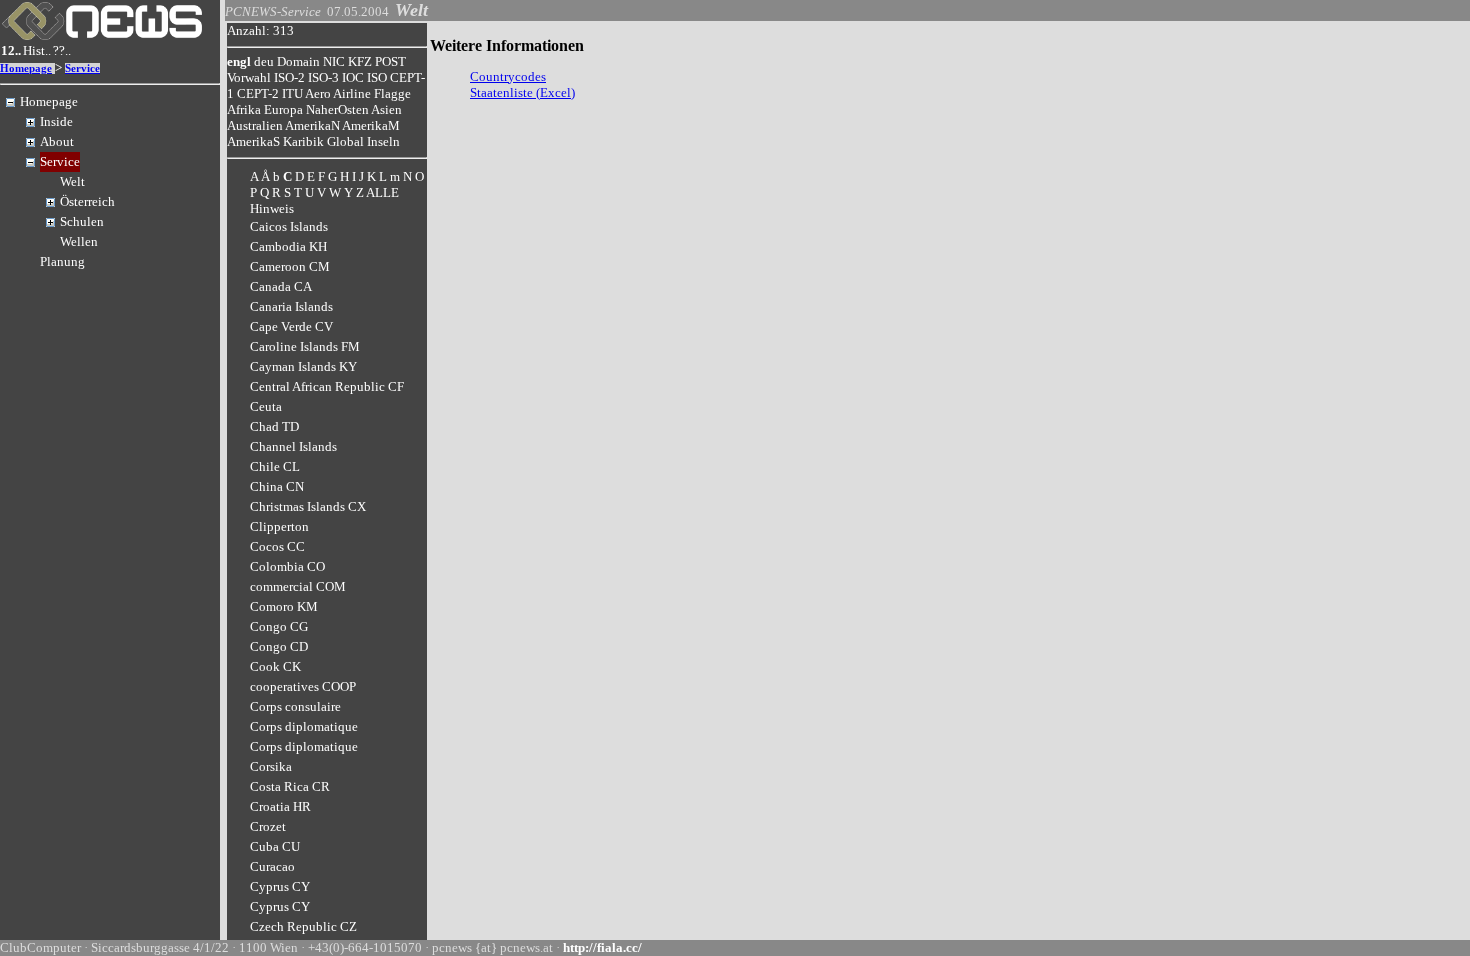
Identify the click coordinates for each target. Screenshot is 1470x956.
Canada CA (281, 286)
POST (390, 61)
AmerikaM (371, 125)
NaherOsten (337, 109)
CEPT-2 (258, 93)
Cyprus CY (280, 886)
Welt (72, 181)
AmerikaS (253, 141)
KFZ (360, 61)
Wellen (79, 241)
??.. (62, 50)
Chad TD (274, 426)
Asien (386, 109)
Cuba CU (275, 846)
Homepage (26, 68)
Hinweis (272, 208)
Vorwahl (249, 77)
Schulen (82, 221)
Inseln (383, 141)
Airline (352, 93)
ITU (292, 93)
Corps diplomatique (304, 726)
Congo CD (279, 646)
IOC (353, 77)
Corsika (271, 766)
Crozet (268, 826)
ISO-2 (289, 77)
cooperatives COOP (303, 686)
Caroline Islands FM (305, 346)
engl (239, 61)
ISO (377, 77)
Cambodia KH (288, 246)
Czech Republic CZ (303, 926)
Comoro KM (284, 606)
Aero (318, 93)
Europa (283, 109)
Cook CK (275, 666)
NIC (334, 61)
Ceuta (266, 406)
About (57, 141)
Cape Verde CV (291, 326)
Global (345, 141)
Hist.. (37, 50)
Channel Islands (293, 446)
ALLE (382, 192)
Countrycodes (508, 76)
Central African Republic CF (327, 386)
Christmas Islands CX (308, 506)
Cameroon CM (290, 266)
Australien (255, 125)
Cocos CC (277, 546)
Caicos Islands (289, 226)
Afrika (244, 109)
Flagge (392, 93)
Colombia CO (287, 566)
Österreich (87, 201)
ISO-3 (323, 77)
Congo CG (279, 626)
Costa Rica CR (290, 786)
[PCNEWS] (102, 35)
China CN (277, 486)
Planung (62, 261)
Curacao (272, 866)
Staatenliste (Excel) (522, 92)
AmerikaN (312, 125)
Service (82, 68)
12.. (11, 50)
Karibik (303, 141)
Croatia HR (280, 806)
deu (264, 61)
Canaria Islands (291, 306)
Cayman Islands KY (303, 366)
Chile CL (275, 466)
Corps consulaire (295, 706)
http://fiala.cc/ (602, 947)
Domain (298, 61)
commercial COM (298, 586)
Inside (56, 121)
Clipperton (279, 526)
